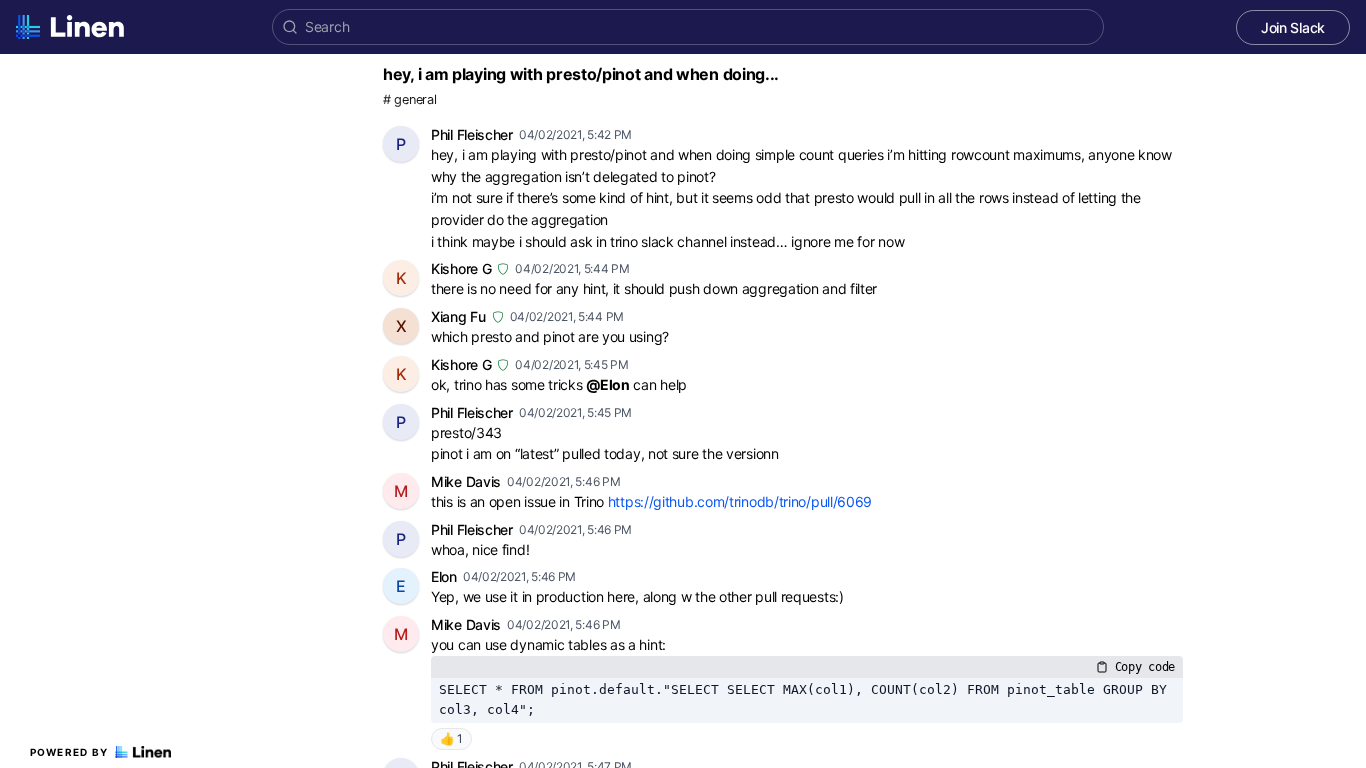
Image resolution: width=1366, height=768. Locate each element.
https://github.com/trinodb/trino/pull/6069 (740, 501)
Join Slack (1293, 27)
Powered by (69, 752)
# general (409, 99)
